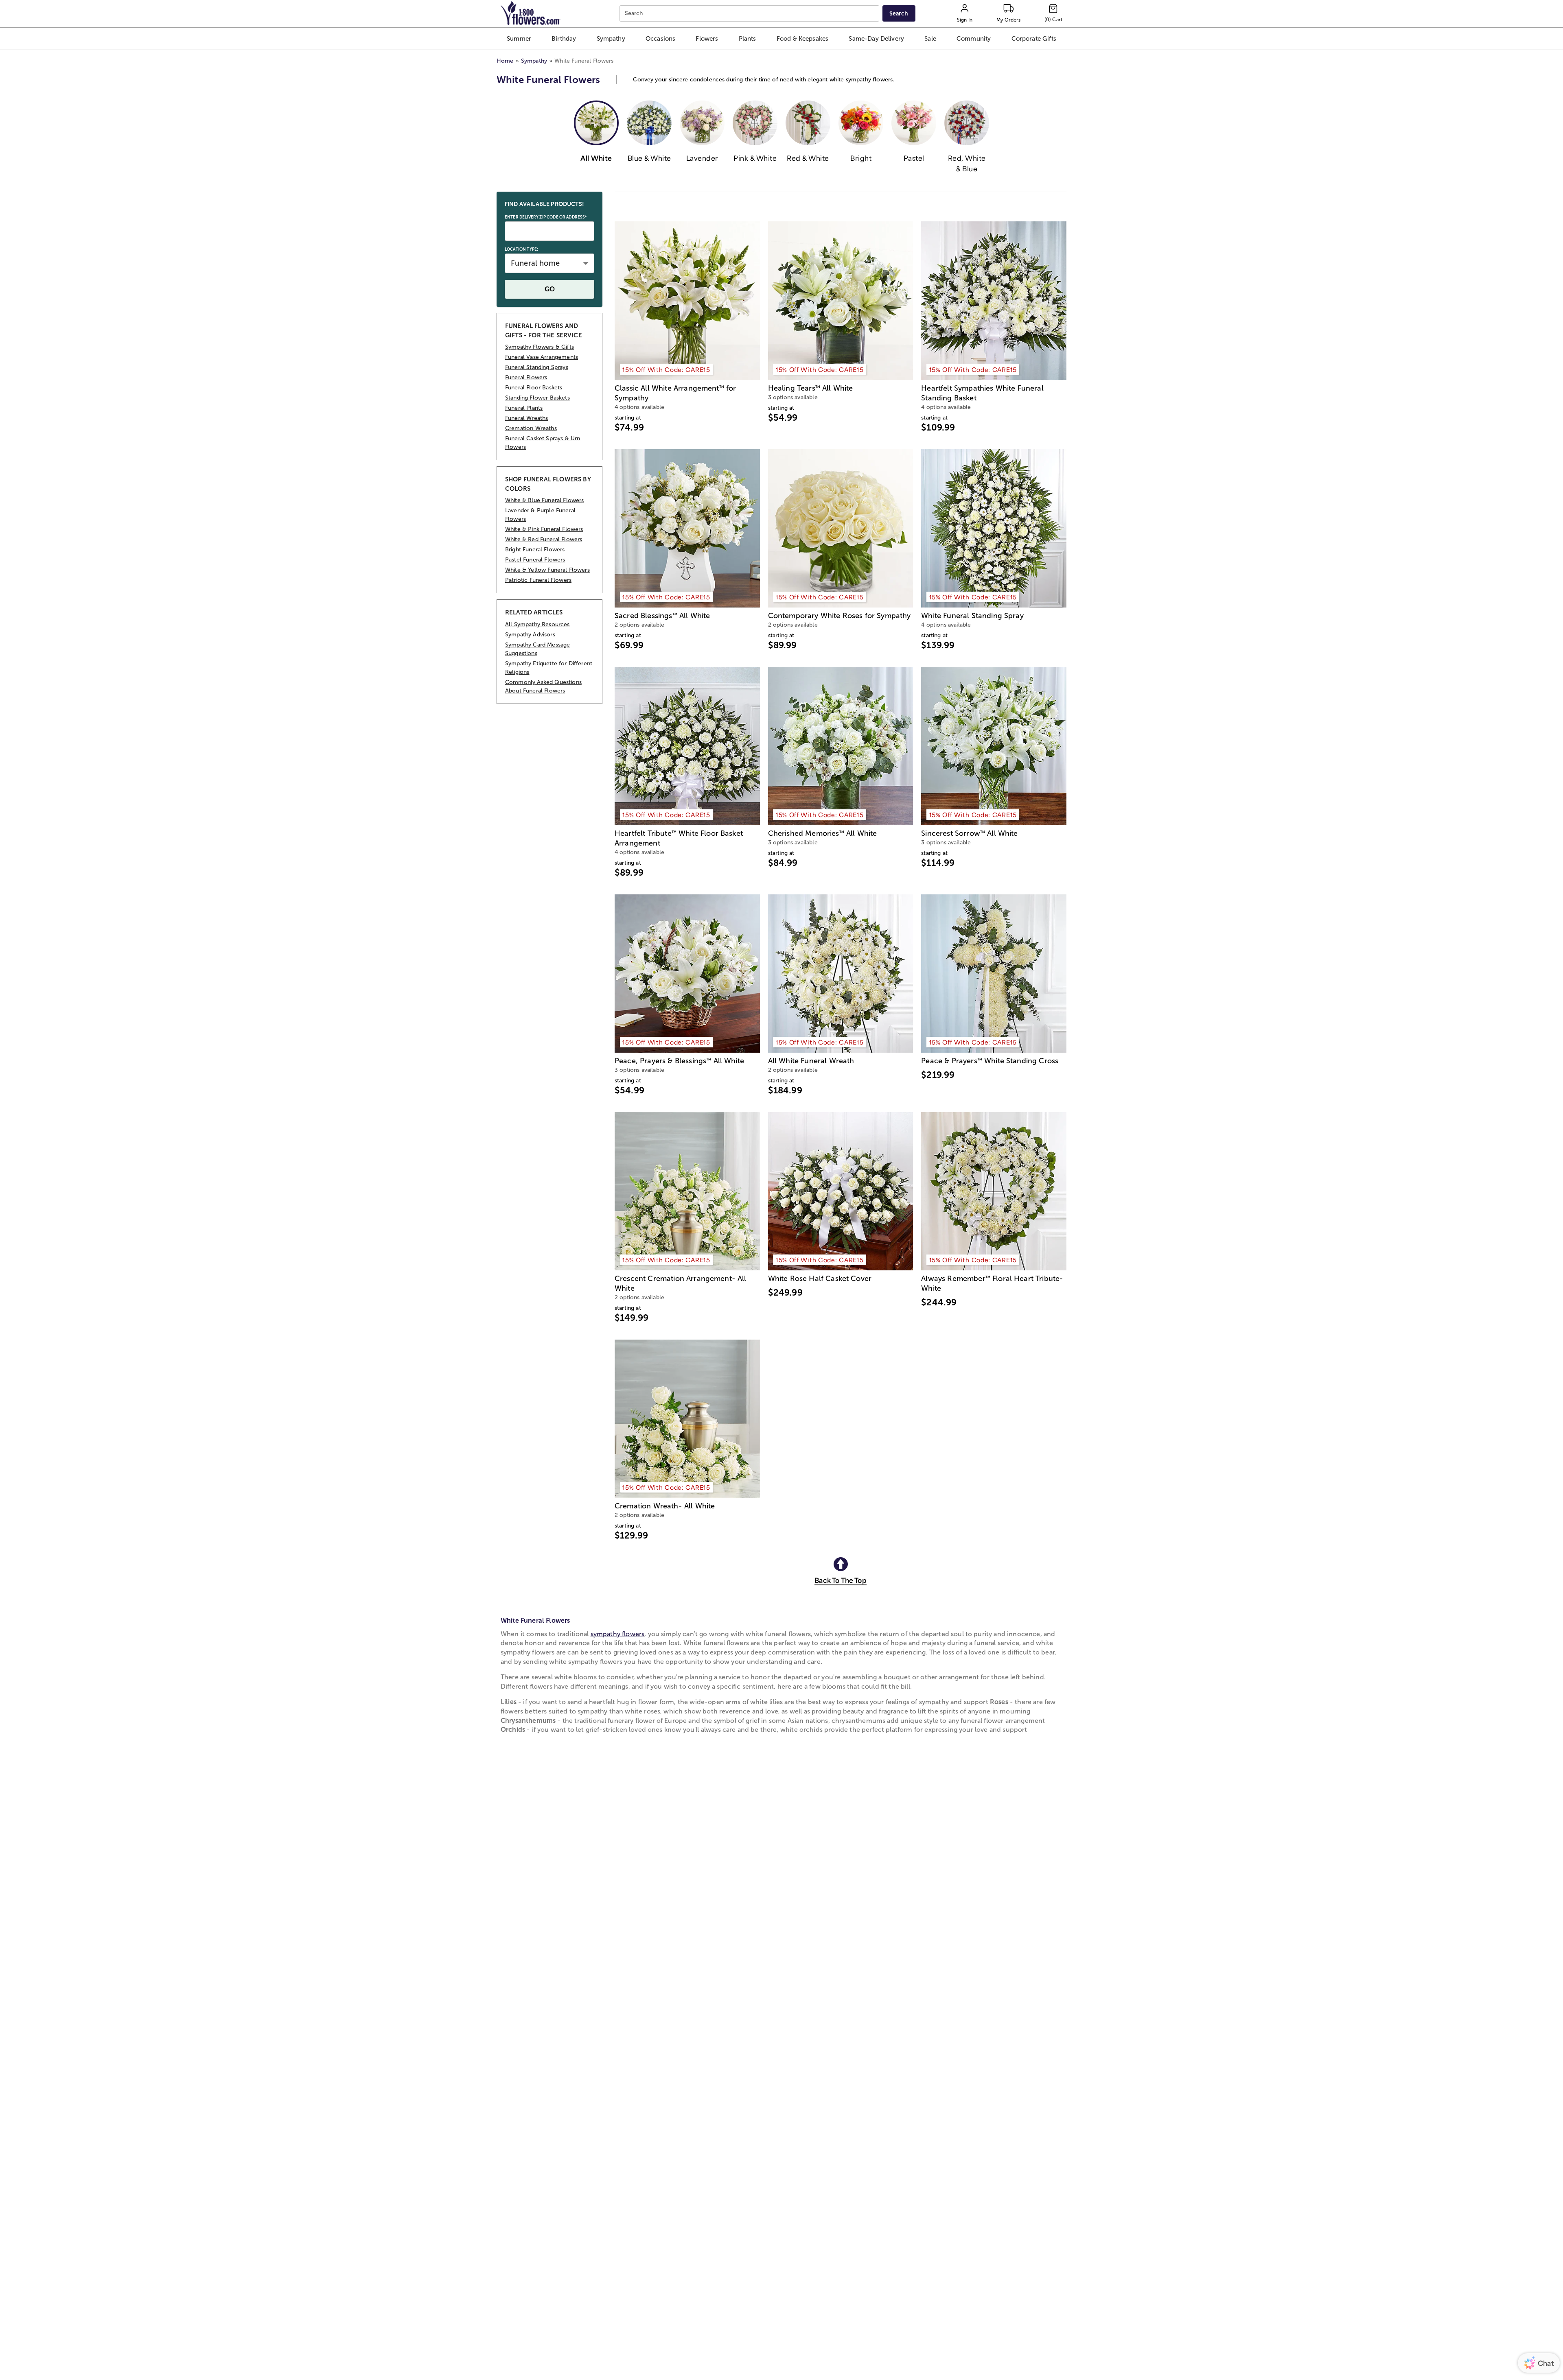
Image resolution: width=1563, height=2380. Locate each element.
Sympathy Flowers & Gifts (540, 347)
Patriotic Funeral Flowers (538, 580)
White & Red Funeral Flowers (544, 539)
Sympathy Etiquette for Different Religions (549, 668)
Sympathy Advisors (530, 635)
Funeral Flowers (526, 377)
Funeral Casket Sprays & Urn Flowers (543, 443)
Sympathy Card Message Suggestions (537, 649)
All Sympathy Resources (537, 624)
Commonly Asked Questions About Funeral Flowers (543, 686)
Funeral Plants (524, 408)
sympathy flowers (618, 1634)
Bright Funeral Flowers (535, 550)
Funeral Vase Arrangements (542, 357)
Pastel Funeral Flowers (535, 560)
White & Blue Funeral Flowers (544, 500)
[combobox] (750, 14)
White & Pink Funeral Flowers (544, 529)
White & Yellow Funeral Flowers (547, 570)
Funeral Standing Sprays (537, 367)
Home (505, 61)
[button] (519, 39)
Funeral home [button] (535, 263)
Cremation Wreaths (531, 428)
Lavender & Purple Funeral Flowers (540, 515)
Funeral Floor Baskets (534, 388)
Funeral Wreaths (526, 418)
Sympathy (534, 61)
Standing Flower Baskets (537, 398)
